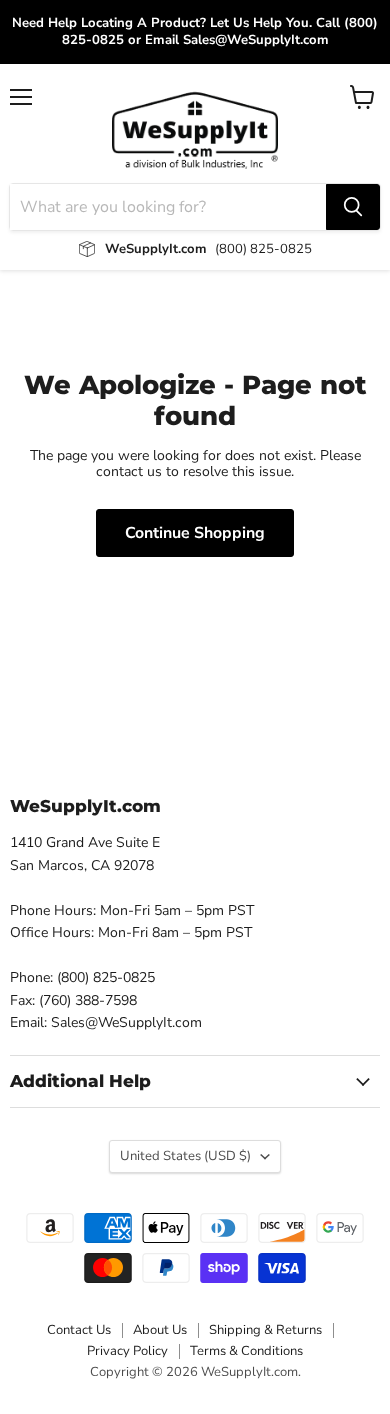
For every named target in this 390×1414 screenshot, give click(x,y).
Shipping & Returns (265, 1330)
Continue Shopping (195, 533)
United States (185, 1156)
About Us (160, 1330)
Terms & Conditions (246, 1351)
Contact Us (79, 1330)
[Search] (353, 207)
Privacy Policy (127, 1351)
